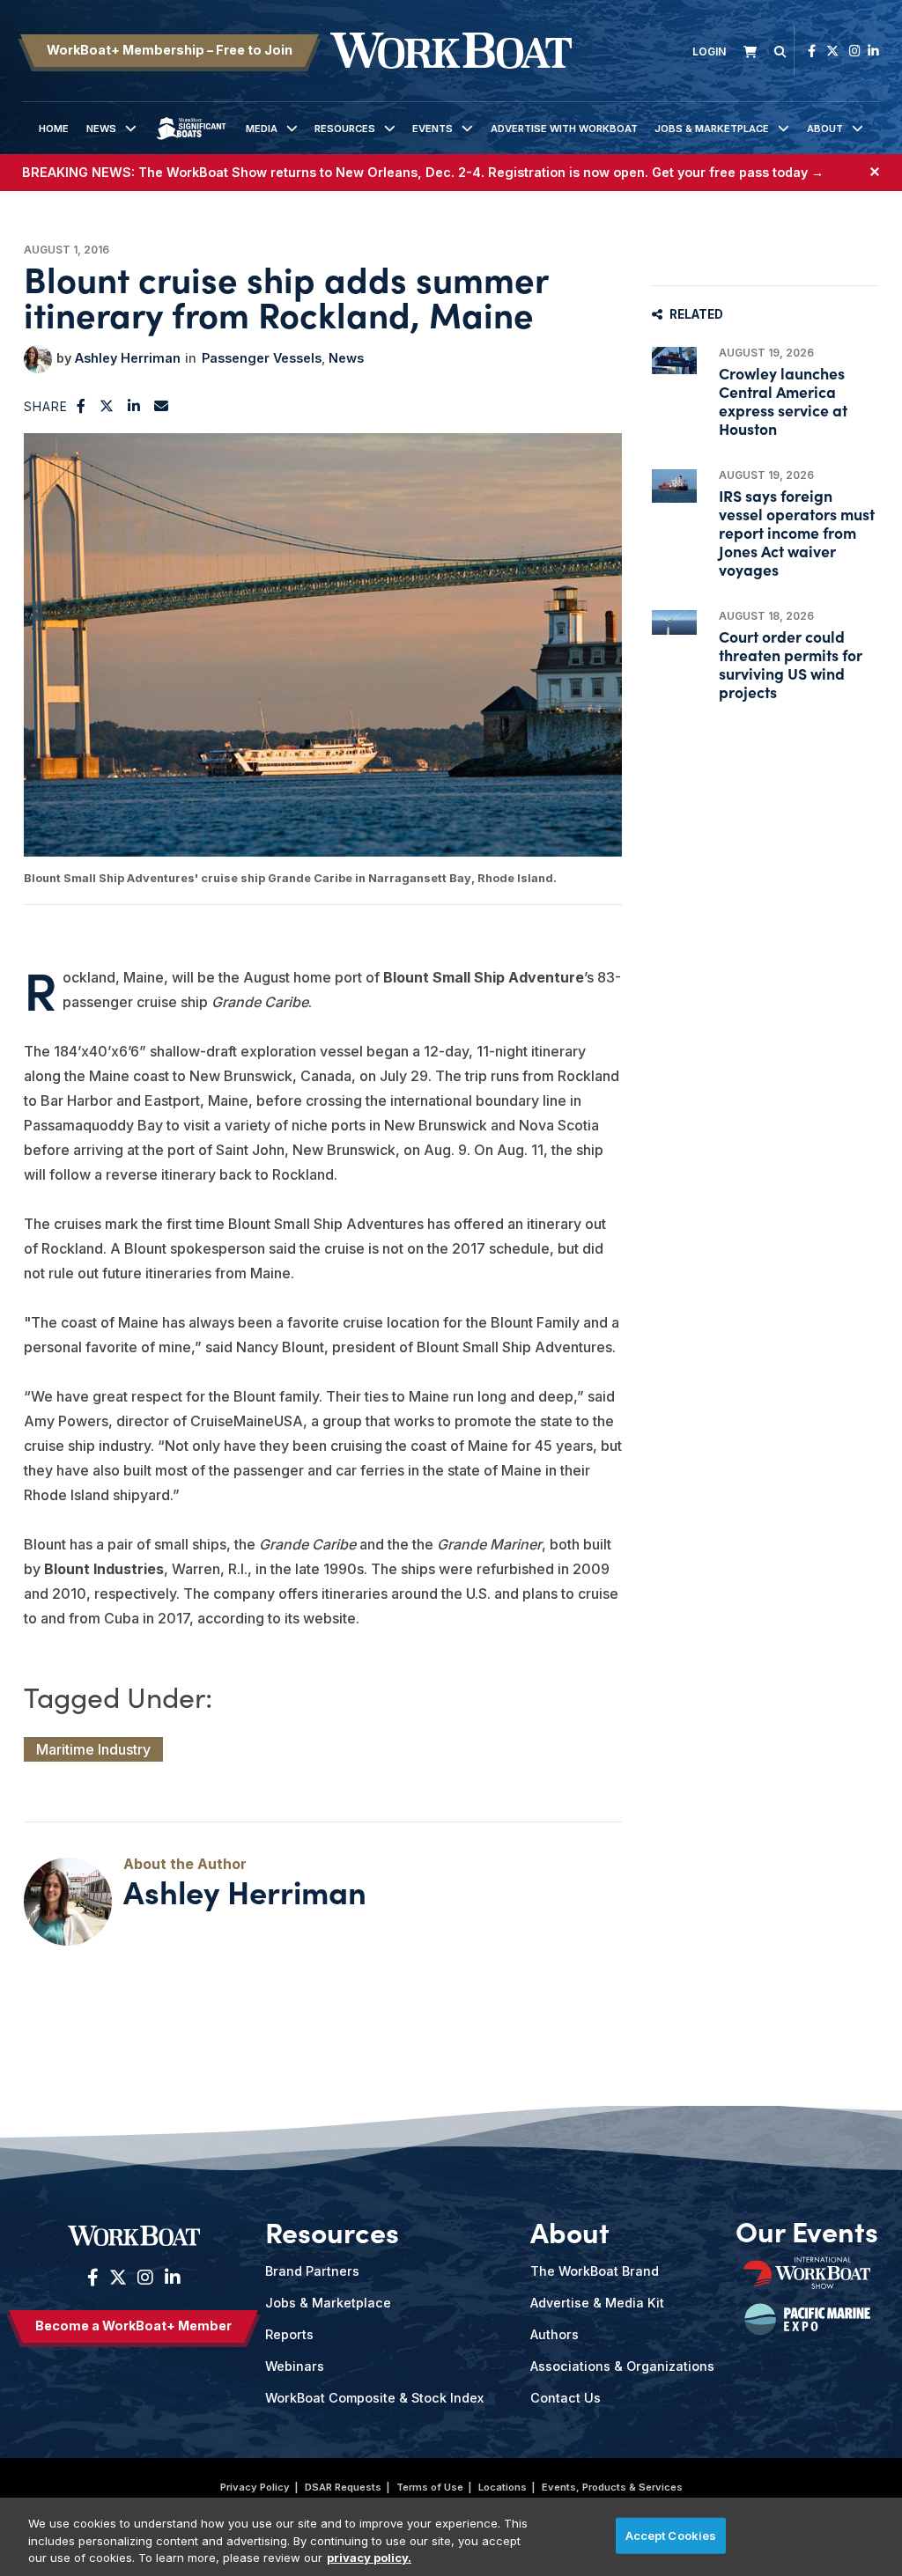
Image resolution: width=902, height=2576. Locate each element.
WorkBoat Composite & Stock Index (374, 2398)
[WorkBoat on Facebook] (812, 51)
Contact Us (566, 2398)
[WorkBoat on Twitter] (832, 51)
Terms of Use (430, 2487)
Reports (289, 2334)
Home (54, 129)
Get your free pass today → (738, 172)
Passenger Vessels (262, 358)
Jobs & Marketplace (712, 129)
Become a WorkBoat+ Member (133, 2326)
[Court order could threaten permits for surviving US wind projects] (674, 623)
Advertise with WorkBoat (564, 129)
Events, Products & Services (612, 2487)
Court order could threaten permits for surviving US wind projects (791, 664)
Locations (503, 2487)
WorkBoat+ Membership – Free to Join (170, 50)
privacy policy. (369, 2558)
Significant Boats (191, 142)
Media (262, 129)
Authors (555, 2334)
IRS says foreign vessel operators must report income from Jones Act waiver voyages (797, 533)
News (101, 129)
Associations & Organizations (622, 2366)
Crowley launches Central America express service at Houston (783, 401)
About (825, 129)
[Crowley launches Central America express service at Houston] (674, 361)
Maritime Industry (93, 1749)
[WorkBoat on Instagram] (855, 51)
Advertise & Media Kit (597, 2303)
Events (433, 129)
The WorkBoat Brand (595, 2271)
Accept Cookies (671, 2535)
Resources (345, 129)
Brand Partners (312, 2271)
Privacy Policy (255, 2487)
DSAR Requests (343, 2487)
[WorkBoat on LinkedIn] (873, 51)
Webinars (295, 2366)
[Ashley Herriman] (38, 359)
